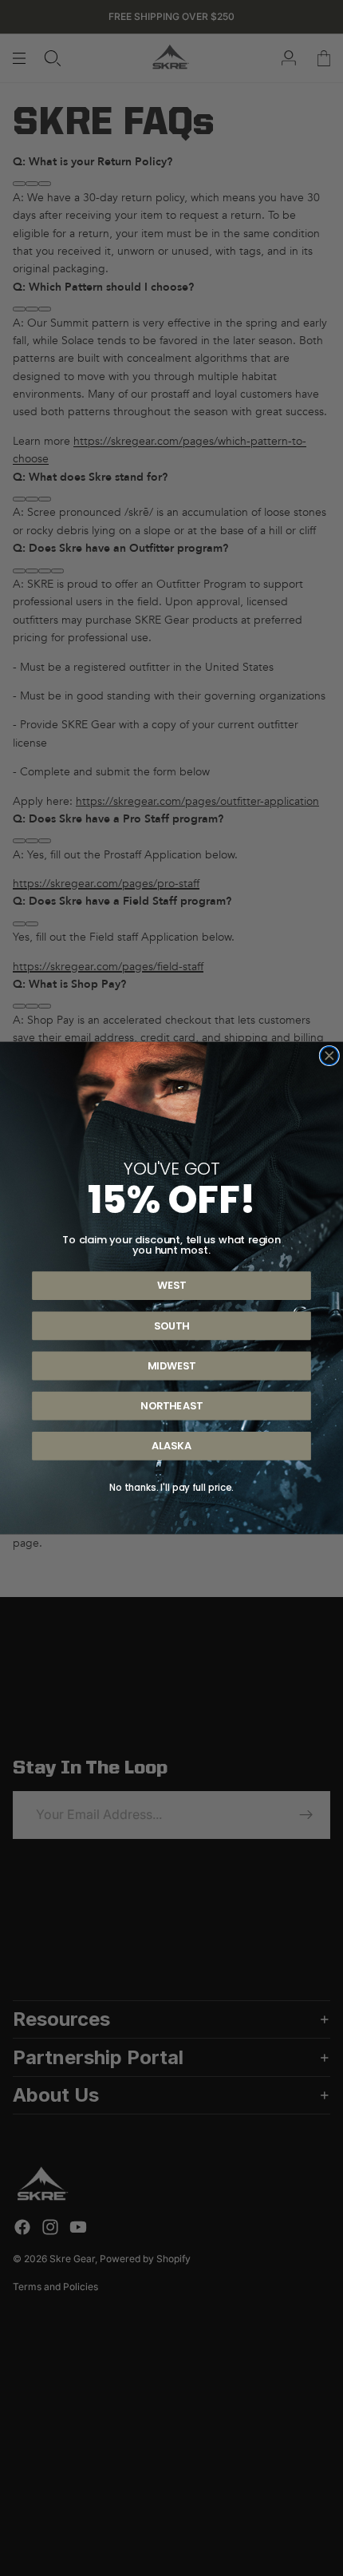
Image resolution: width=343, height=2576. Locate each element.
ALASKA (171, 1445)
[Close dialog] (329, 1056)
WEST (171, 1286)
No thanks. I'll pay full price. (171, 1488)
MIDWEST (171, 1365)
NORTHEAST (171, 1405)
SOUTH (171, 1326)
